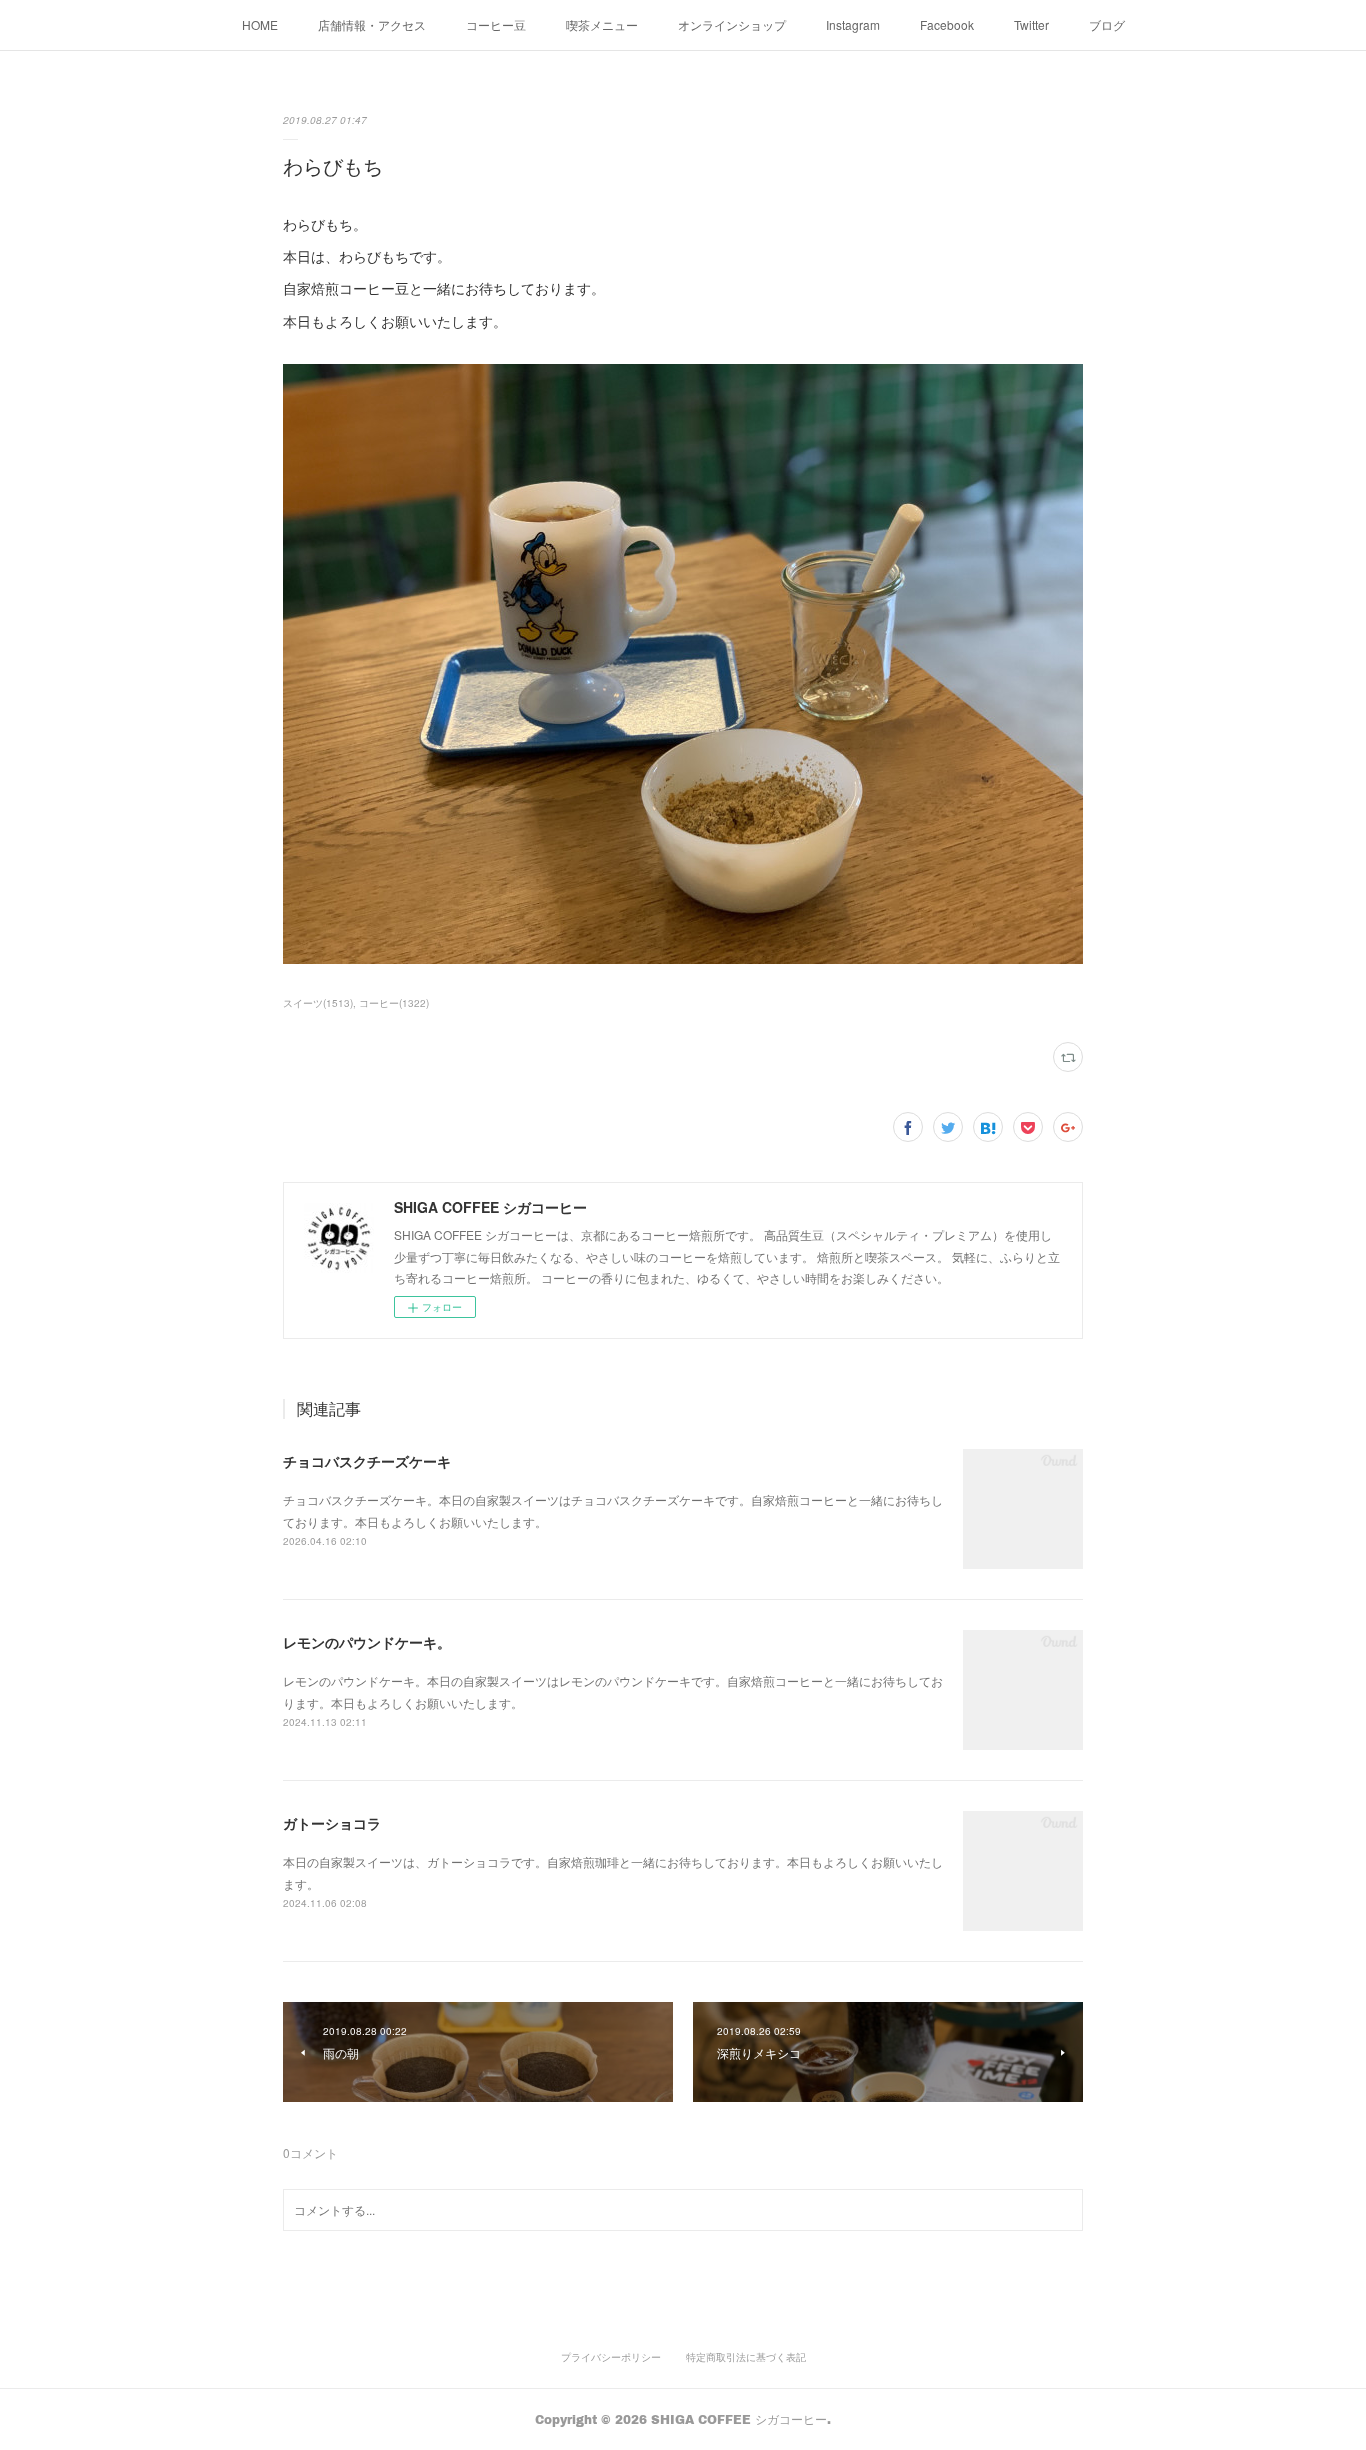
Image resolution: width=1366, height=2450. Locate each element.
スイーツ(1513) (318, 1003)
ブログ (1107, 24)
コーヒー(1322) (394, 1003)
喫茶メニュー (602, 24)
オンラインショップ (732, 24)
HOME (260, 24)
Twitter (1031, 24)
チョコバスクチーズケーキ (367, 1461)
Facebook (947, 24)
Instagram (853, 24)
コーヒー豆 (496, 24)
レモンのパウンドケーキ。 (367, 1642)
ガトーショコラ (332, 1823)
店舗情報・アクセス (372, 24)
